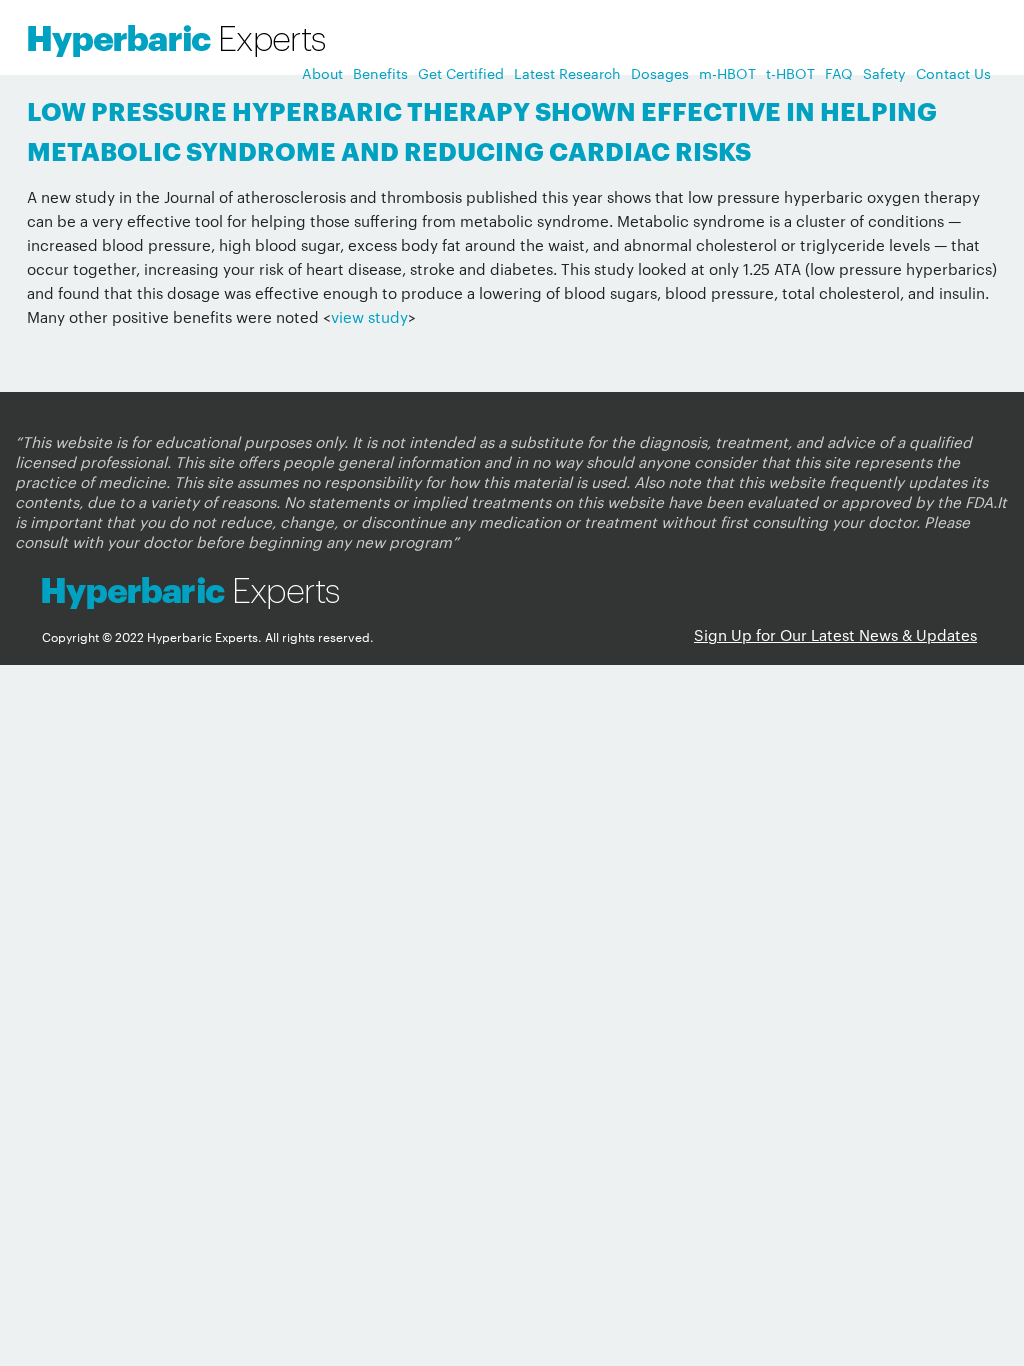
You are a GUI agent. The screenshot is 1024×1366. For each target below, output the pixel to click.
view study (369, 316)
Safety (884, 73)
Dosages (660, 73)
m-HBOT (727, 73)
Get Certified (461, 73)
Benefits (380, 73)
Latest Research (567, 73)
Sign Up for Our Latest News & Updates (835, 634)
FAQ (839, 73)
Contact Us (953, 73)
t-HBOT (790, 73)
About (322, 73)
